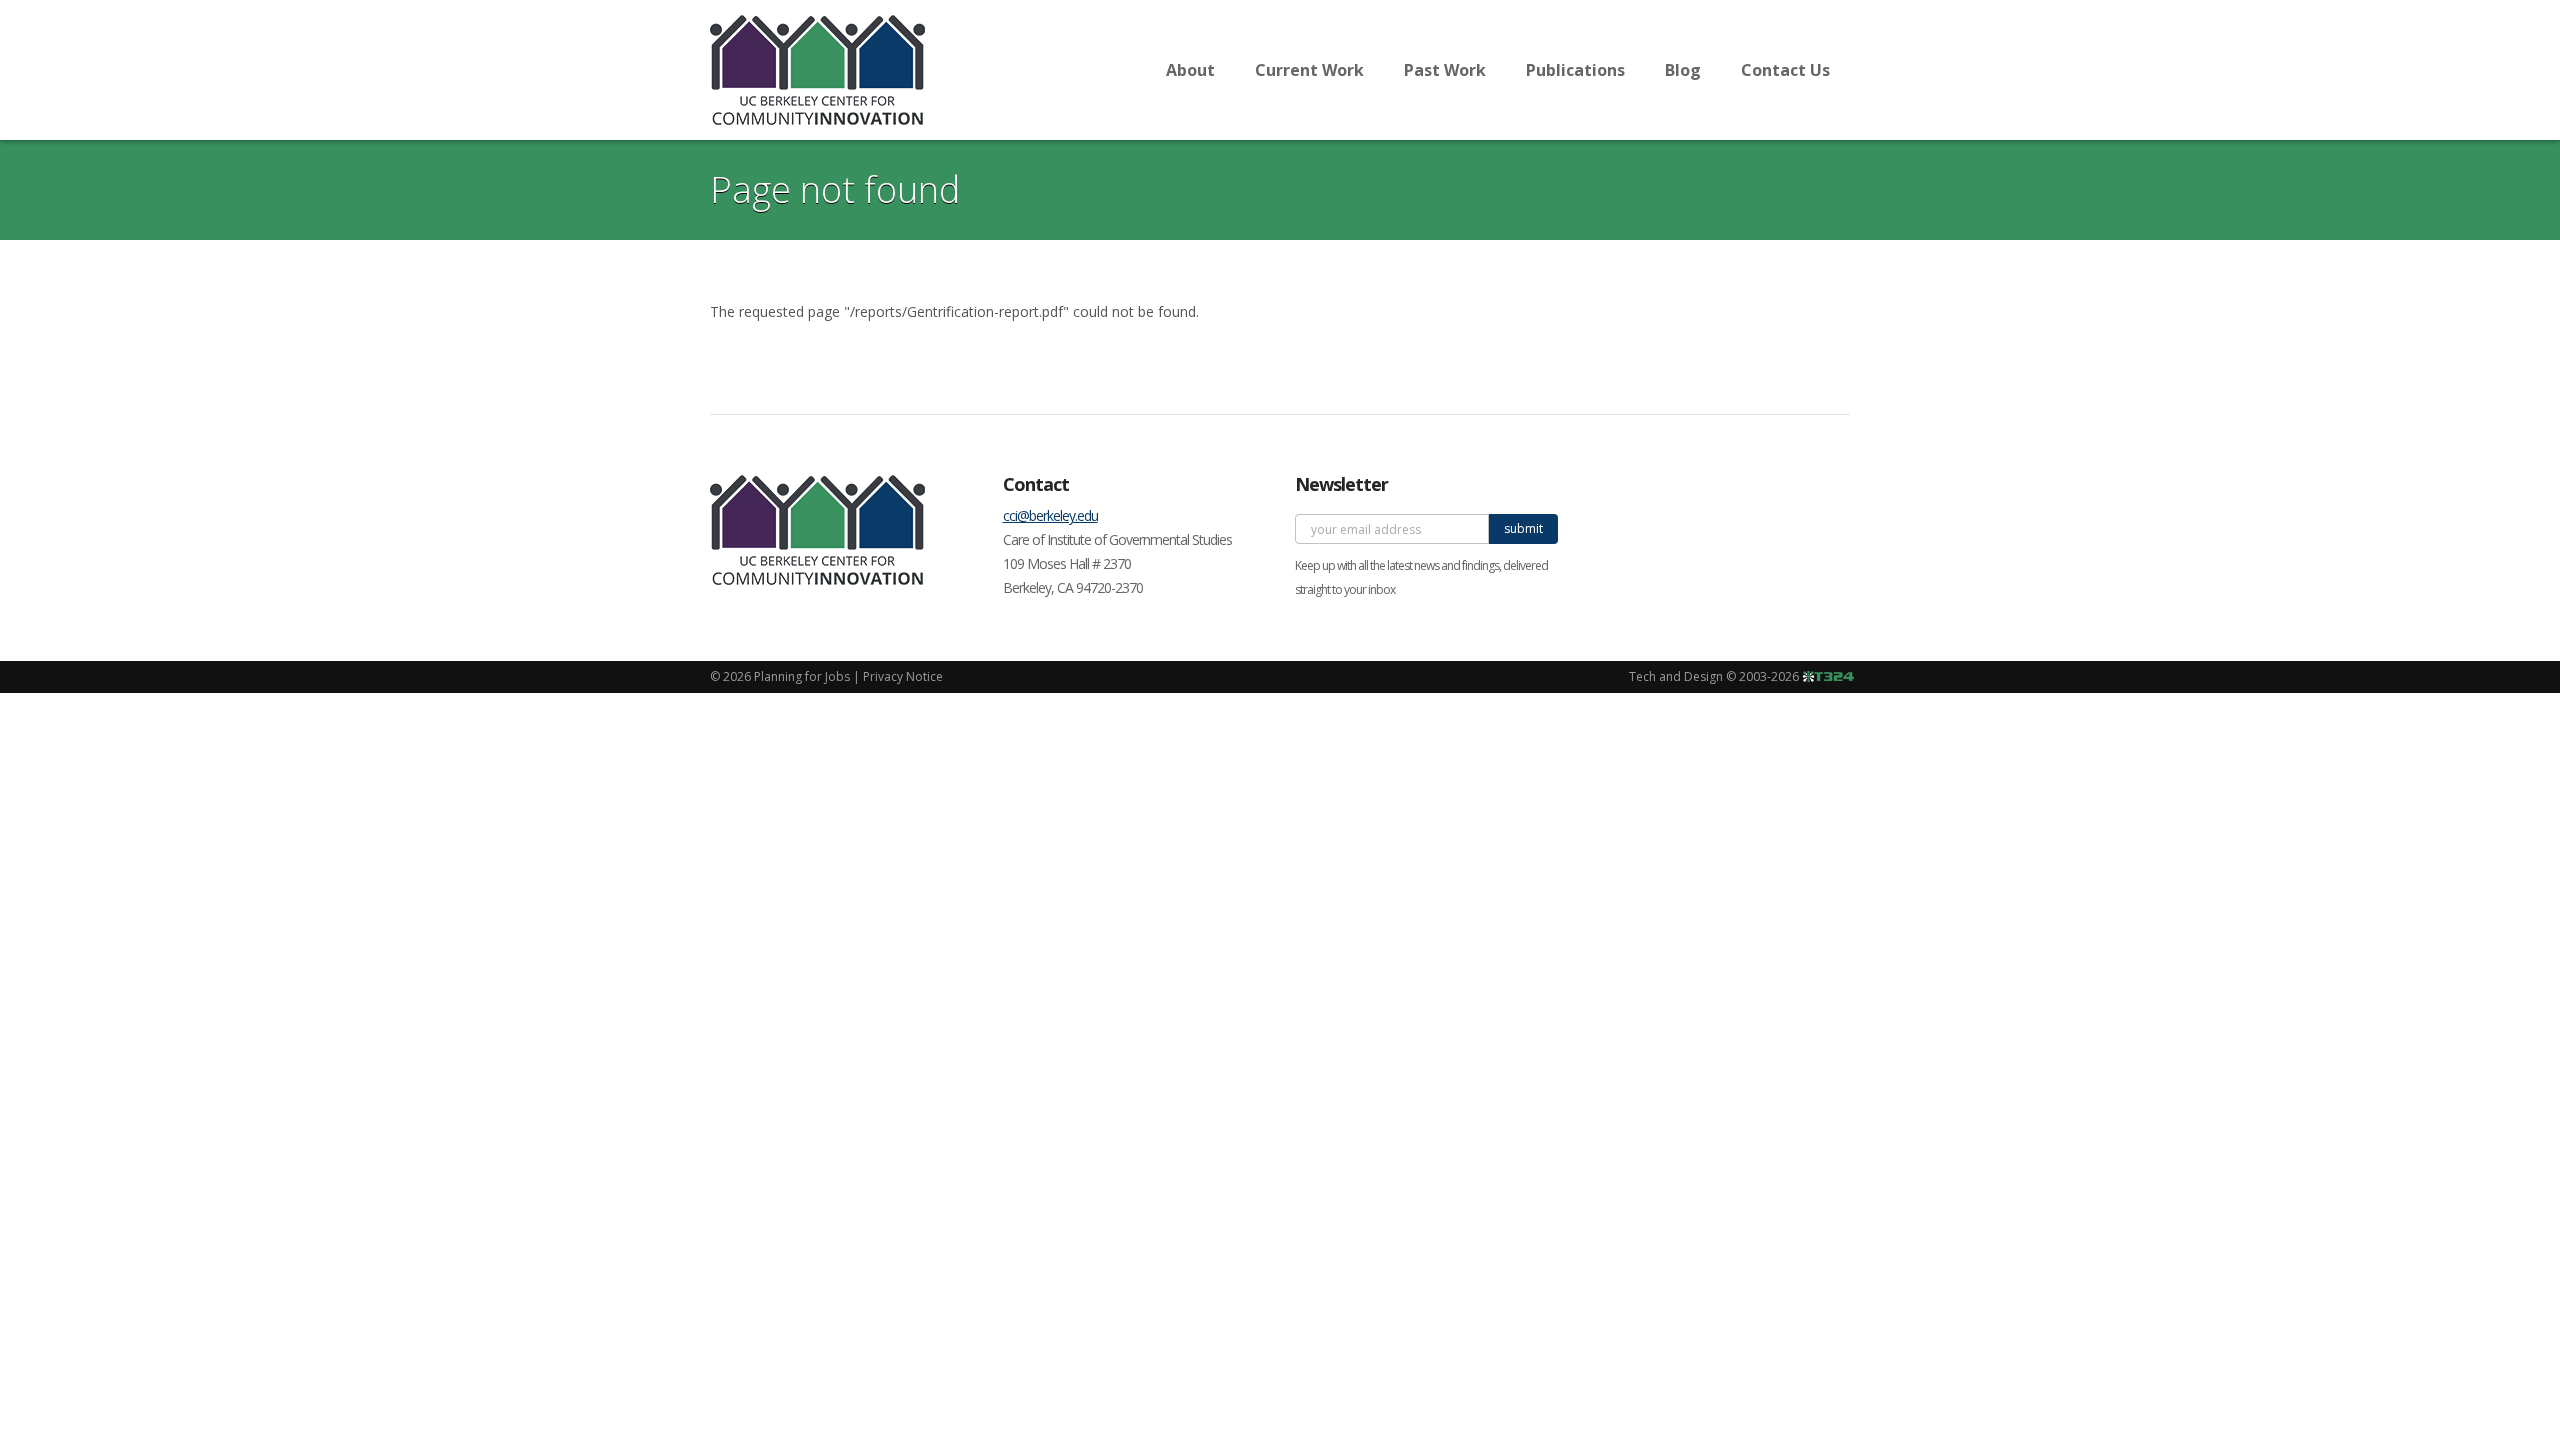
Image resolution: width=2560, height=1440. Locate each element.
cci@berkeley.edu (1050, 515)
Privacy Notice (903, 676)
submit (1523, 528)
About (1190, 70)
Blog (1683, 70)
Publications (1575, 70)
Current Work (1309, 70)
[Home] (817, 70)
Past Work (1445, 70)
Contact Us (1785, 70)
